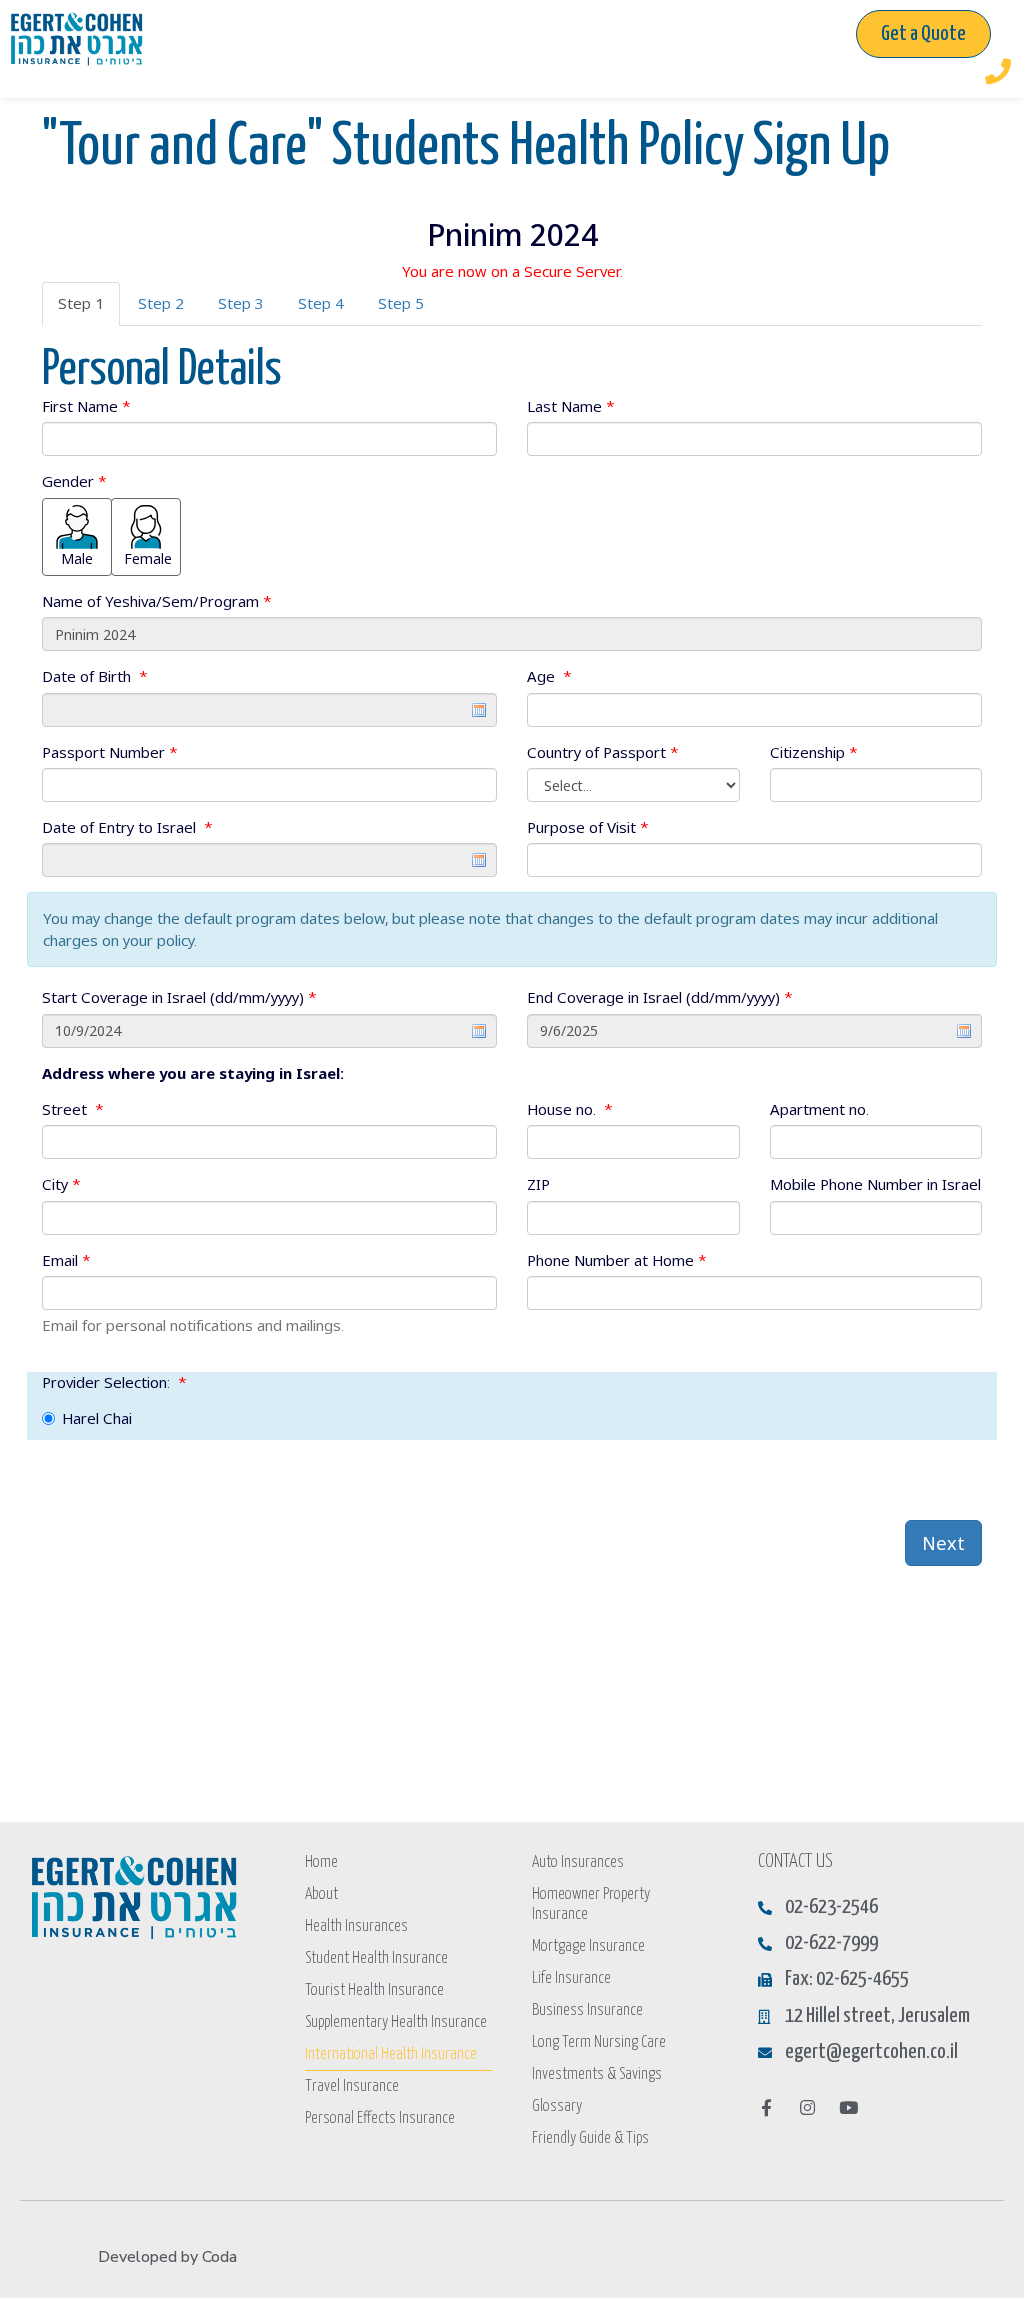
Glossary (557, 2106)
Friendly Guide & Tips (590, 2138)
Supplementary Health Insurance (396, 2022)
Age (549, 676)
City (61, 1184)
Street (73, 1109)
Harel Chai (97, 1418)
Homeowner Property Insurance (591, 1904)
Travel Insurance (352, 2086)
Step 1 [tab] (81, 303)
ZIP (538, 1184)
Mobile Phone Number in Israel (875, 1184)
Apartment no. (819, 1109)
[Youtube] (848, 2107)
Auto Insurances (578, 1862)
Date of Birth (95, 676)
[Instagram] (807, 2107)
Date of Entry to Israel (127, 827)
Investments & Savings (597, 2074)
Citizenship (814, 752)
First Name (86, 406)
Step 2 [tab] (161, 303)
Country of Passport (603, 752)
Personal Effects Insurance (380, 2118)
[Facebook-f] (766, 2107)
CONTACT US (795, 1861)
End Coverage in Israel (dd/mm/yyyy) (660, 997)
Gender (74, 481)
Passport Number (110, 752)
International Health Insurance (391, 2054)
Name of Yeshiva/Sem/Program (157, 601)
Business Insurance (587, 2010)
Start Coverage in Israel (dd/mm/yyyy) (179, 997)
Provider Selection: (114, 1382)
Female (148, 558)
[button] (923, 34)
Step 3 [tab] (241, 303)
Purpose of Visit (588, 827)
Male (77, 558)
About (321, 1894)
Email (66, 1260)
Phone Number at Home (617, 1260)
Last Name (571, 406)
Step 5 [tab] (401, 303)
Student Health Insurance (376, 1958)
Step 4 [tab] (321, 303)
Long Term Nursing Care (599, 2042)
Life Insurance (571, 1978)
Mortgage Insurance (588, 1946)
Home (321, 1862)
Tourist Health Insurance (374, 1990)
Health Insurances (356, 1926)
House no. (570, 1109)
